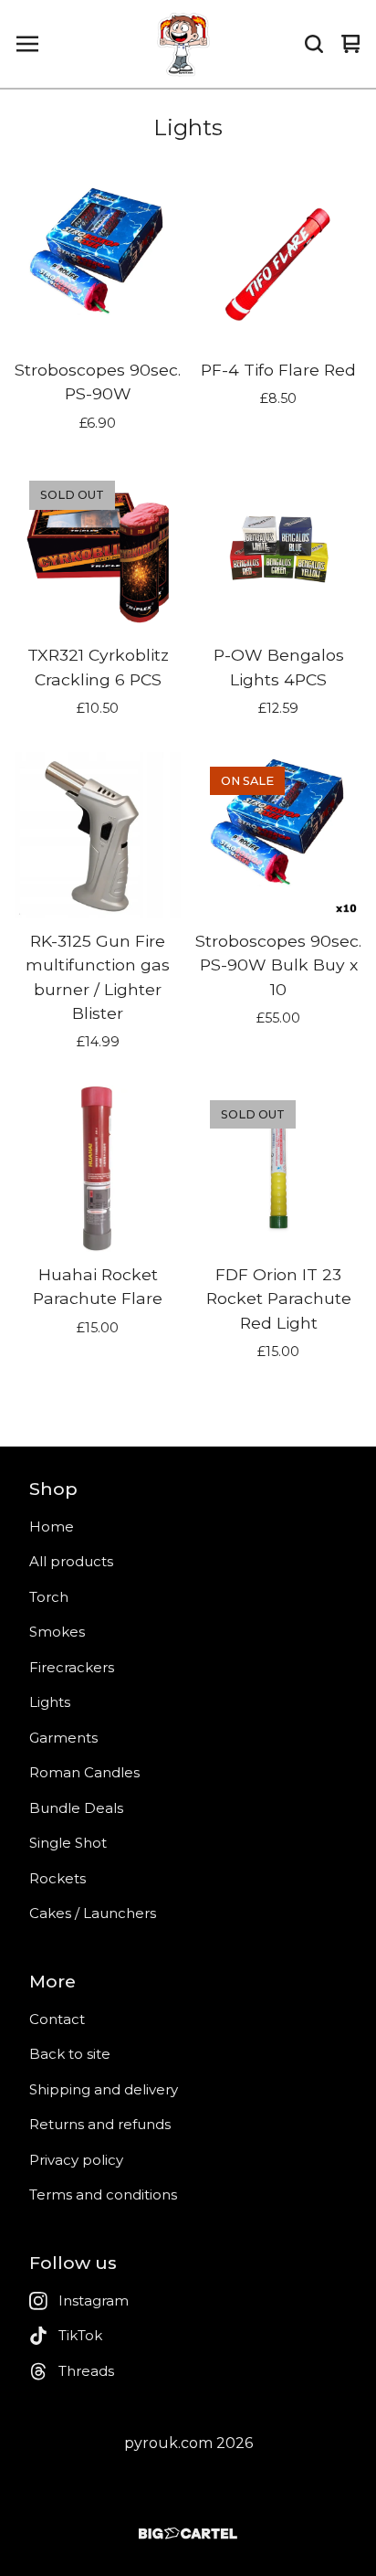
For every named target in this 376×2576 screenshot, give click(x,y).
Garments (63, 1738)
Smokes (57, 1632)
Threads (86, 2371)
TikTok (80, 2335)
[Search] (314, 44)
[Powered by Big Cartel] (188, 2534)
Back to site (70, 2054)
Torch (49, 1597)
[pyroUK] (183, 44)
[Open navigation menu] (27, 44)
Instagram (94, 2300)
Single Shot (68, 1843)
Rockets (57, 1878)
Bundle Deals (76, 1808)
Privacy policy (76, 2160)
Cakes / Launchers (93, 1913)
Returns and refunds (100, 2124)
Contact (57, 2019)
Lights (50, 1702)
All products (71, 1561)
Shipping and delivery (104, 2089)
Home (52, 1527)
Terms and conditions (103, 2194)
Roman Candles (84, 1772)
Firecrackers (72, 1667)
